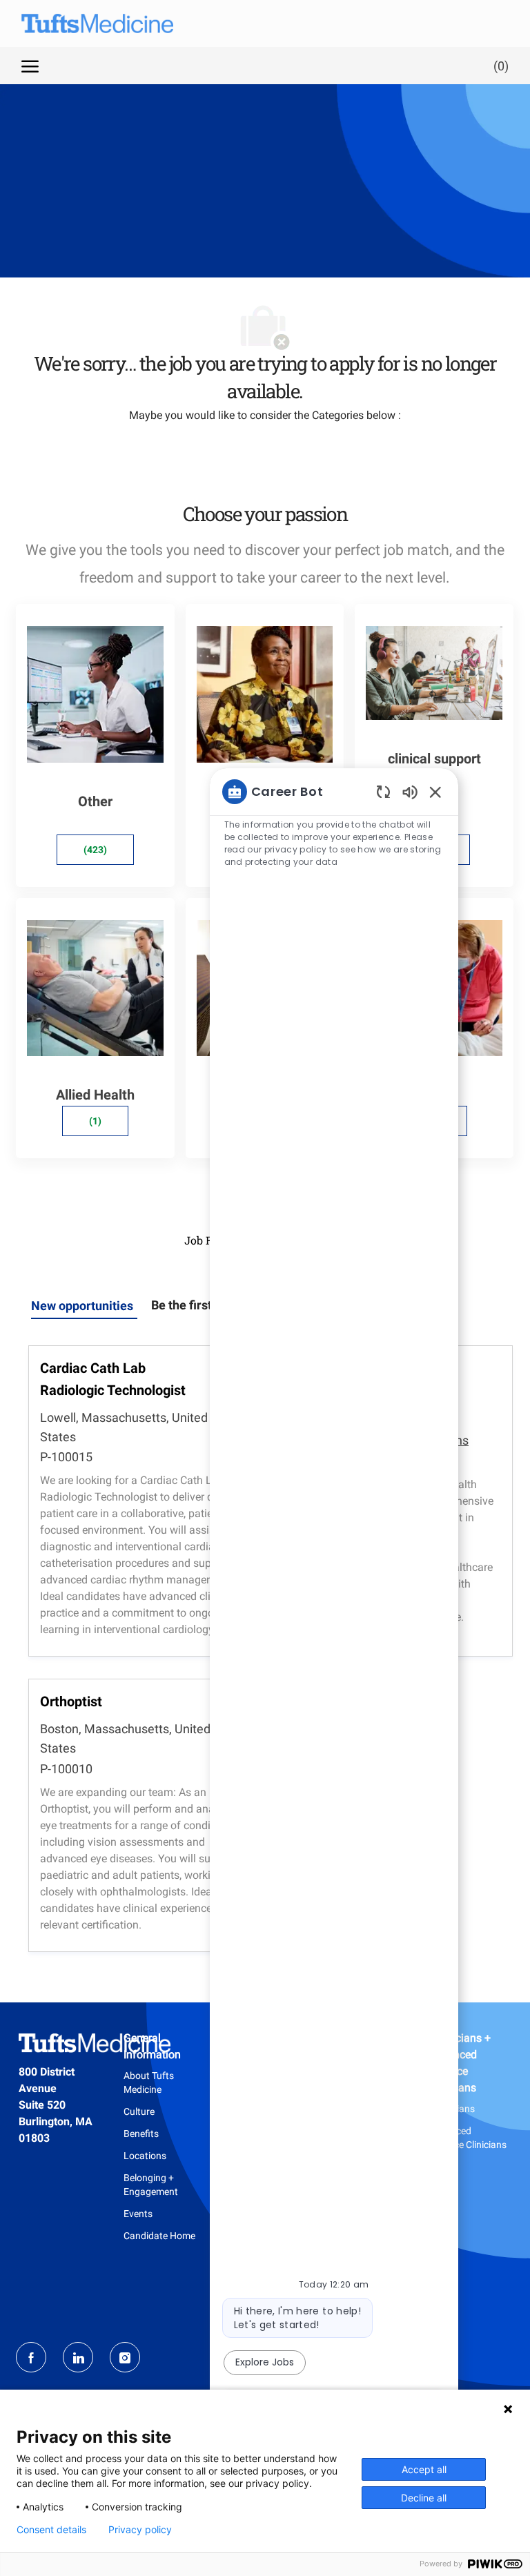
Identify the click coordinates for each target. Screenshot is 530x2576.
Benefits (141, 2134)
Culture (139, 2111)
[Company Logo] (84, 23)
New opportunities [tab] (82, 1306)
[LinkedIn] (78, 2357)
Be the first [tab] (181, 1305)
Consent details (51, 2530)
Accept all (424, 2469)
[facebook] (31, 2357)
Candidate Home (159, 2236)
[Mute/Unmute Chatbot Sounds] (410, 791)
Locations (145, 2156)
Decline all (424, 2498)
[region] (334, 1599)
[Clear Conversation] (383, 791)
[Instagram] (125, 2357)
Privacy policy (140, 2530)
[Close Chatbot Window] (435, 792)
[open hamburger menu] (30, 66)
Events (138, 2214)
